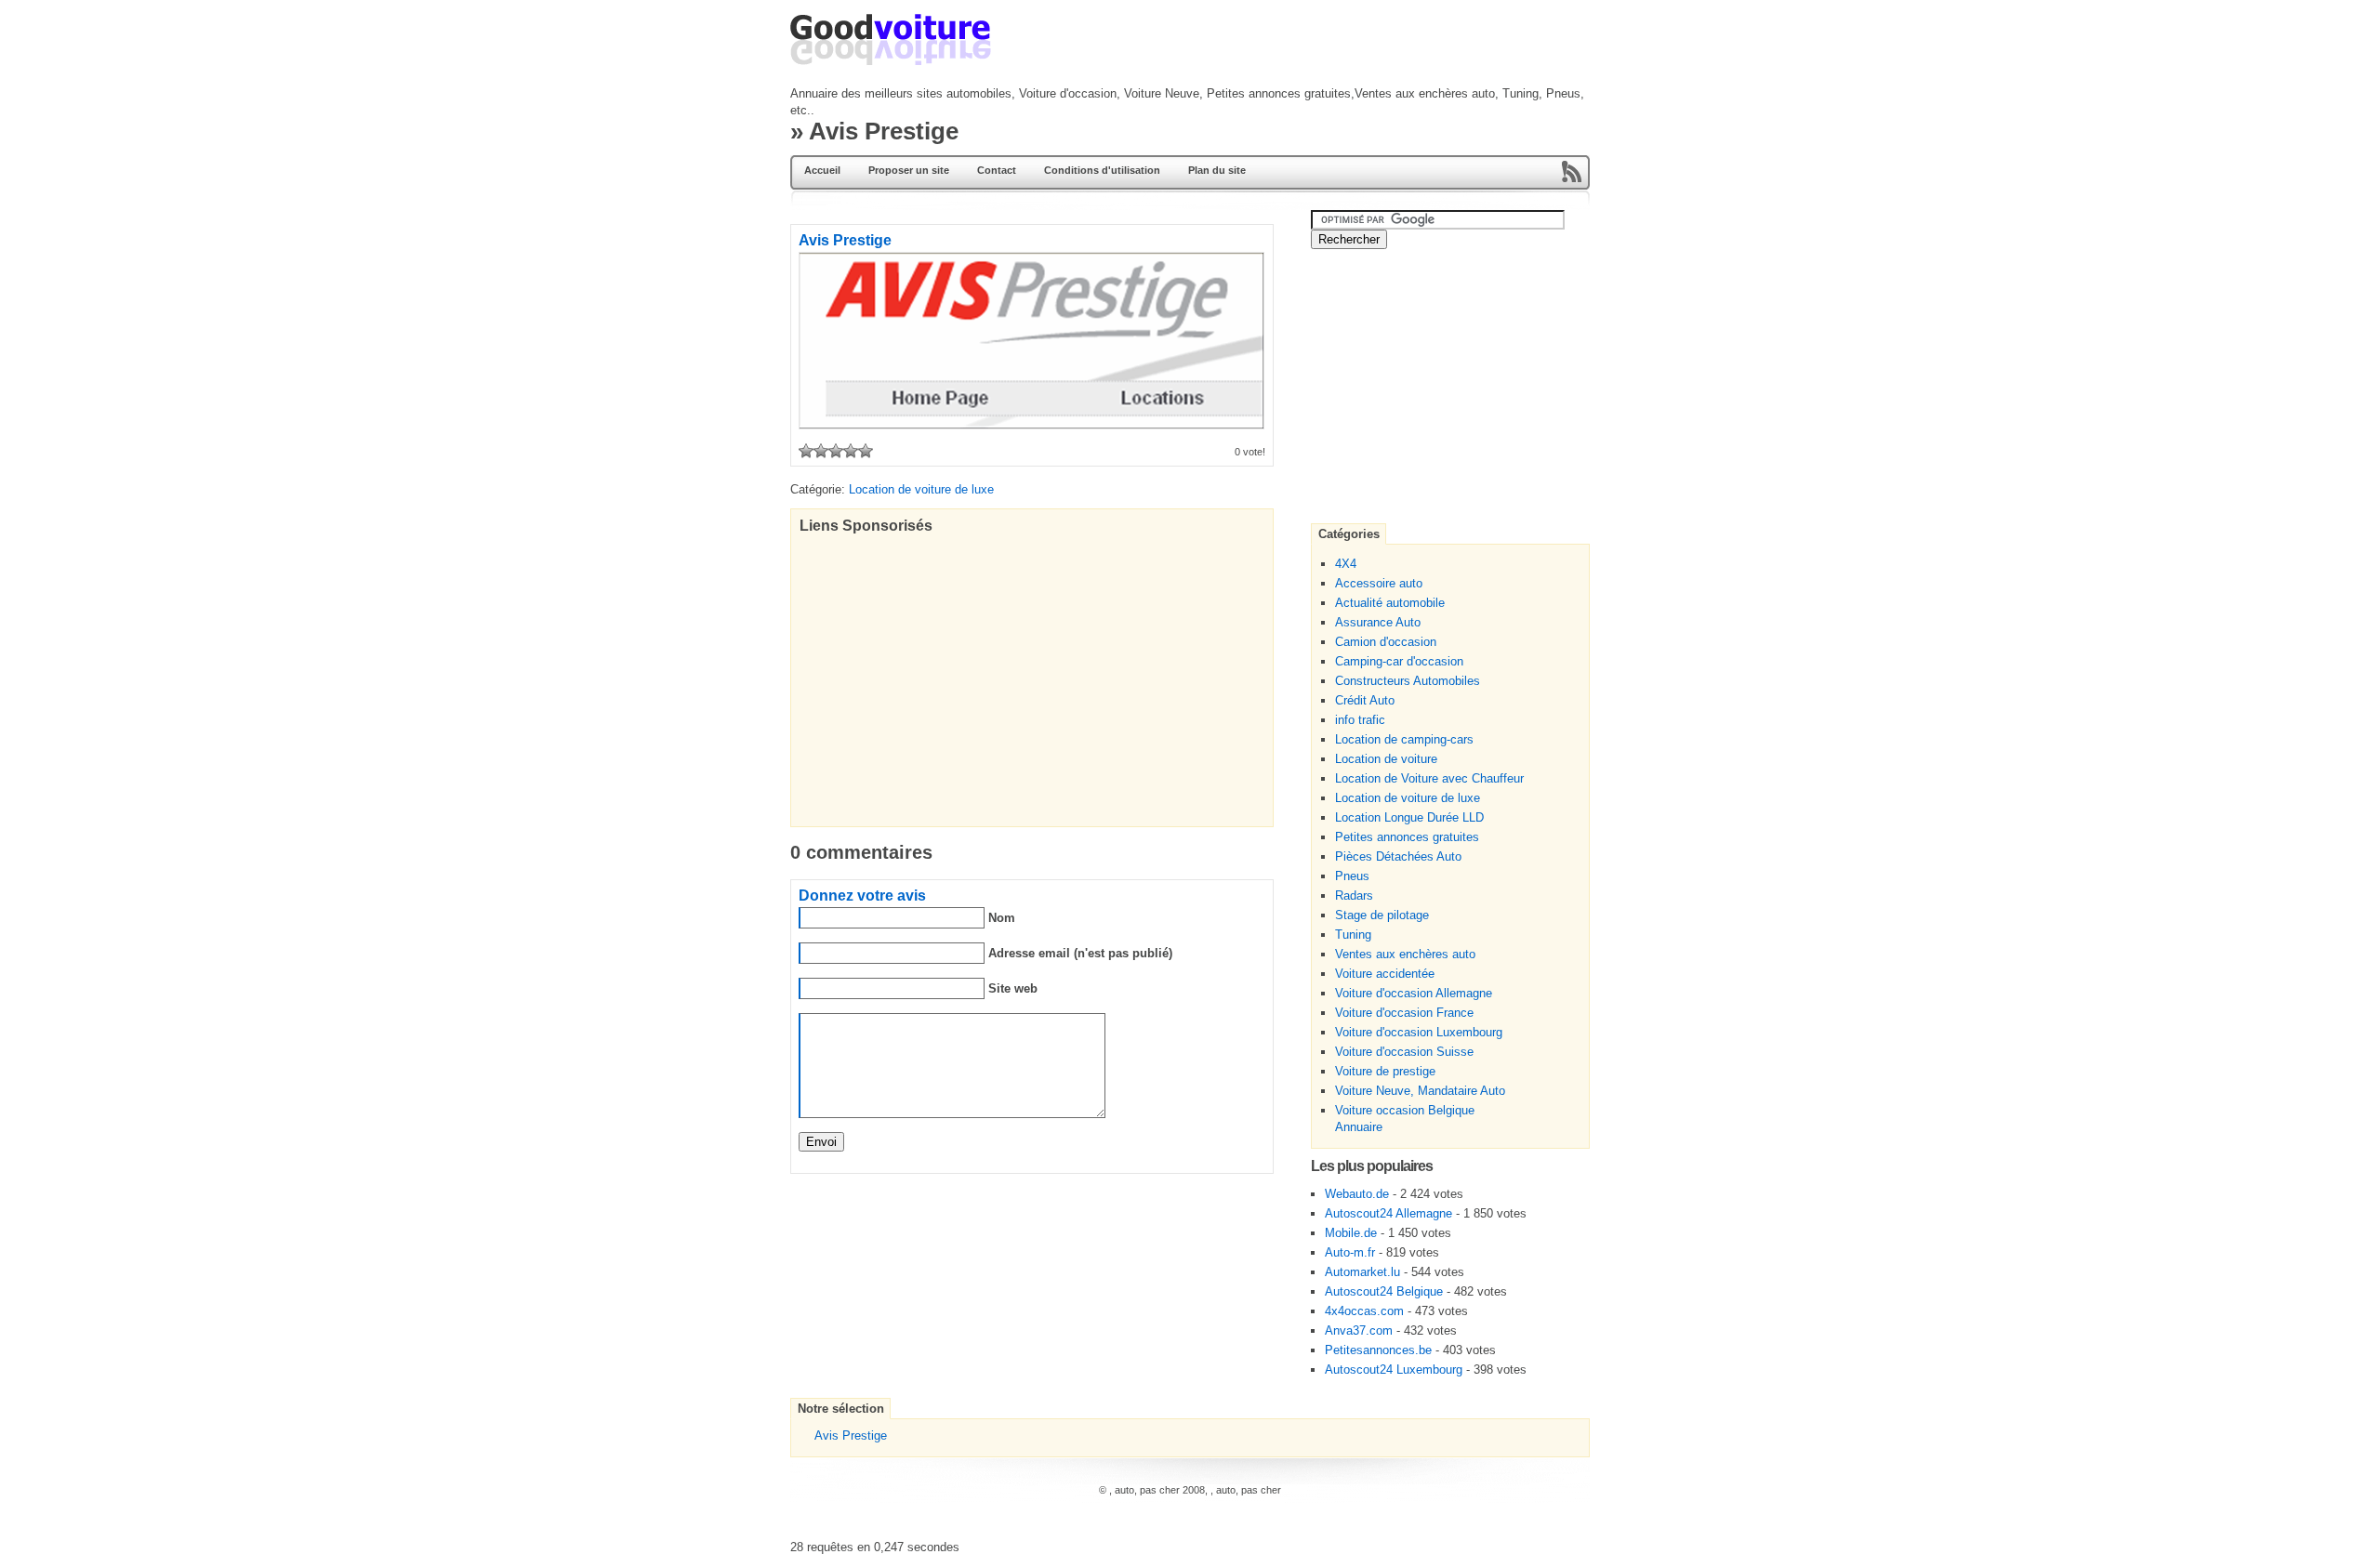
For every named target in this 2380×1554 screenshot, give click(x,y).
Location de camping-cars (1404, 739)
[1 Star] (806, 451)
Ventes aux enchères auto (1405, 954)
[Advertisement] (1157, 107)
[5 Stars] (866, 451)
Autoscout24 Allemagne (1388, 1213)
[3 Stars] (836, 451)
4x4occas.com (1364, 1311)
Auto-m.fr (1350, 1252)
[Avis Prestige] (1031, 425)
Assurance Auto (1378, 622)
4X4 (1346, 564)
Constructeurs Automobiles (1408, 681)
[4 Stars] (851, 451)
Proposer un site (909, 170)
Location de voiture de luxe (1408, 798)
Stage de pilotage (1382, 915)
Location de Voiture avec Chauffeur (1429, 778)
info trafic (1360, 720)
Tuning (1353, 935)
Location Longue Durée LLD (1409, 817)
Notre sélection (841, 1409)
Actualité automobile (1390, 603)
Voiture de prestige (1385, 1071)
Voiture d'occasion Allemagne (1414, 993)
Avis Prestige (851, 1435)
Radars (1354, 896)
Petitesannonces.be (1378, 1350)
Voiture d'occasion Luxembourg (1419, 1032)
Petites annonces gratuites (1407, 837)
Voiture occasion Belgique (1405, 1110)
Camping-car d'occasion (1399, 661)
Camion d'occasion (1386, 642)
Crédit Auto (1365, 700)
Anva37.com (1359, 1330)
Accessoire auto (1379, 583)
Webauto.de (1357, 1194)
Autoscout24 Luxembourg (1394, 1370)
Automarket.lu (1362, 1272)
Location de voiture (1386, 759)
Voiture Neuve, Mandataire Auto (1420, 1091)
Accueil (822, 170)
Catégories (1349, 534)
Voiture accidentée (1385, 974)
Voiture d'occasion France (1404, 1013)
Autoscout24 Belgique (1384, 1291)
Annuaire (1359, 1127)
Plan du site (1217, 170)
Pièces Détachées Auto (1398, 856)
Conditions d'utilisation (1102, 170)
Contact (997, 170)
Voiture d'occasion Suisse (1404, 1052)
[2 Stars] (821, 451)
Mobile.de (1351, 1233)
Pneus (1352, 876)
